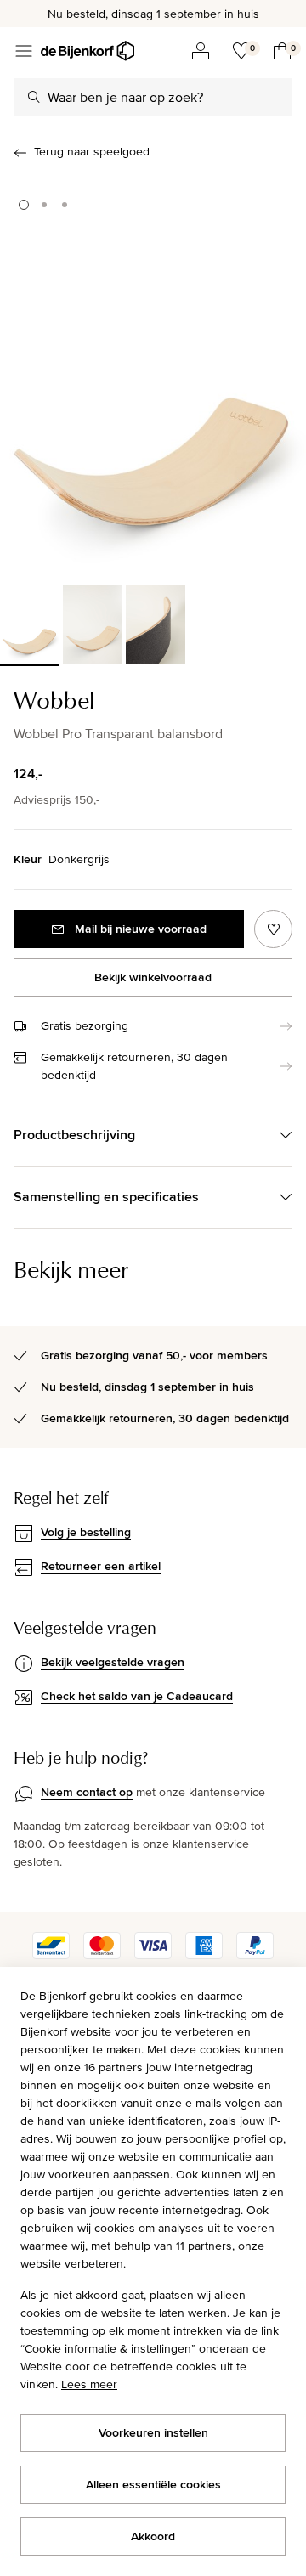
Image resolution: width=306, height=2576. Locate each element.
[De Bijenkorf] (88, 51)
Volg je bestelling (86, 1532)
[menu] (24, 51)
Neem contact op (87, 1792)
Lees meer (89, 2384)
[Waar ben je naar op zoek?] (34, 97)
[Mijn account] (201, 51)
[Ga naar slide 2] (44, 205)
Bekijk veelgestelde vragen (113, 1662)
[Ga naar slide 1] (24, 205)
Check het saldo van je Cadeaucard (137, 1696)
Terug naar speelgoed (92, 151)
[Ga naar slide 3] (65, 205)
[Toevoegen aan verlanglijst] (273, 929)
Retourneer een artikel (101, 1566)
